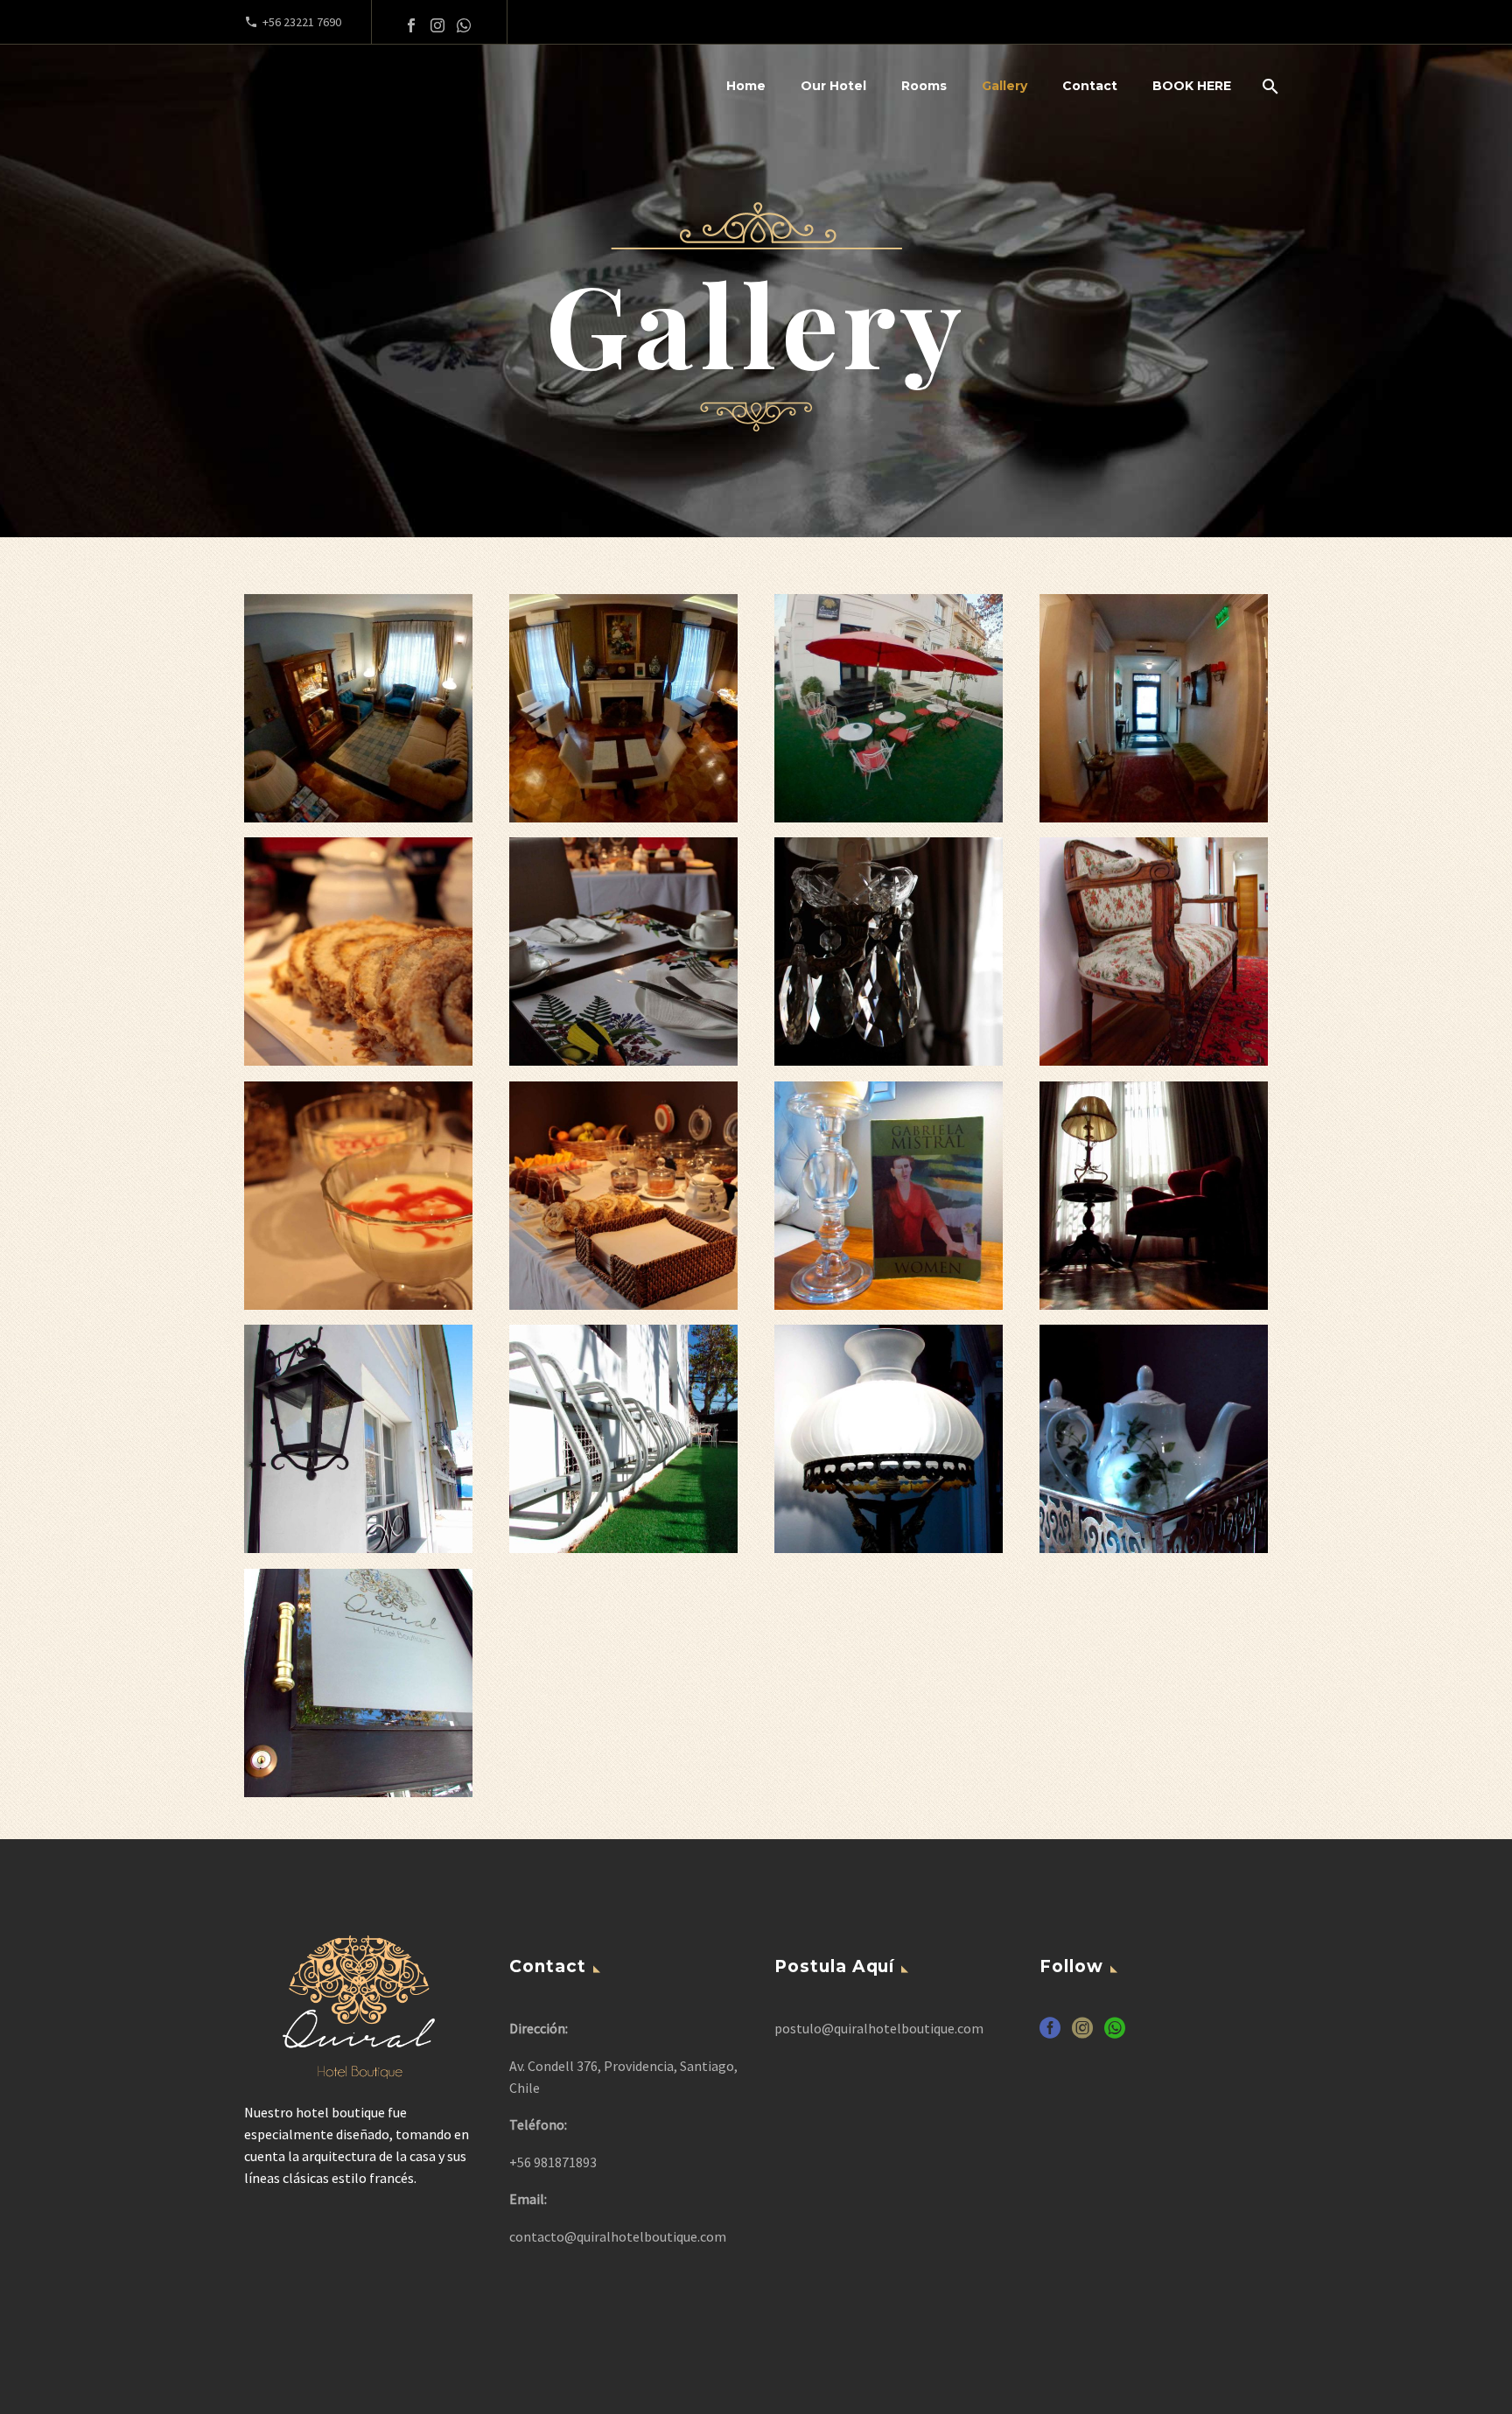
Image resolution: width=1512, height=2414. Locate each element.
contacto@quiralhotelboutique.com (618, 2236)
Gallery (1004, 86)
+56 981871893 (553, 2162)
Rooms (924, 86)
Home (746, 86)
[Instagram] (437, 25)
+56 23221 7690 (302, 22)
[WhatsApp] (464, 25)
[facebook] (1050, 2034)
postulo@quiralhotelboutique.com (879, 2028)
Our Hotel (833, 86)
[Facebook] (411, 25)
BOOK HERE (1192, 86)
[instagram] (1082, 2034)
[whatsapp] (1115, 2034)
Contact (1090, 86)
